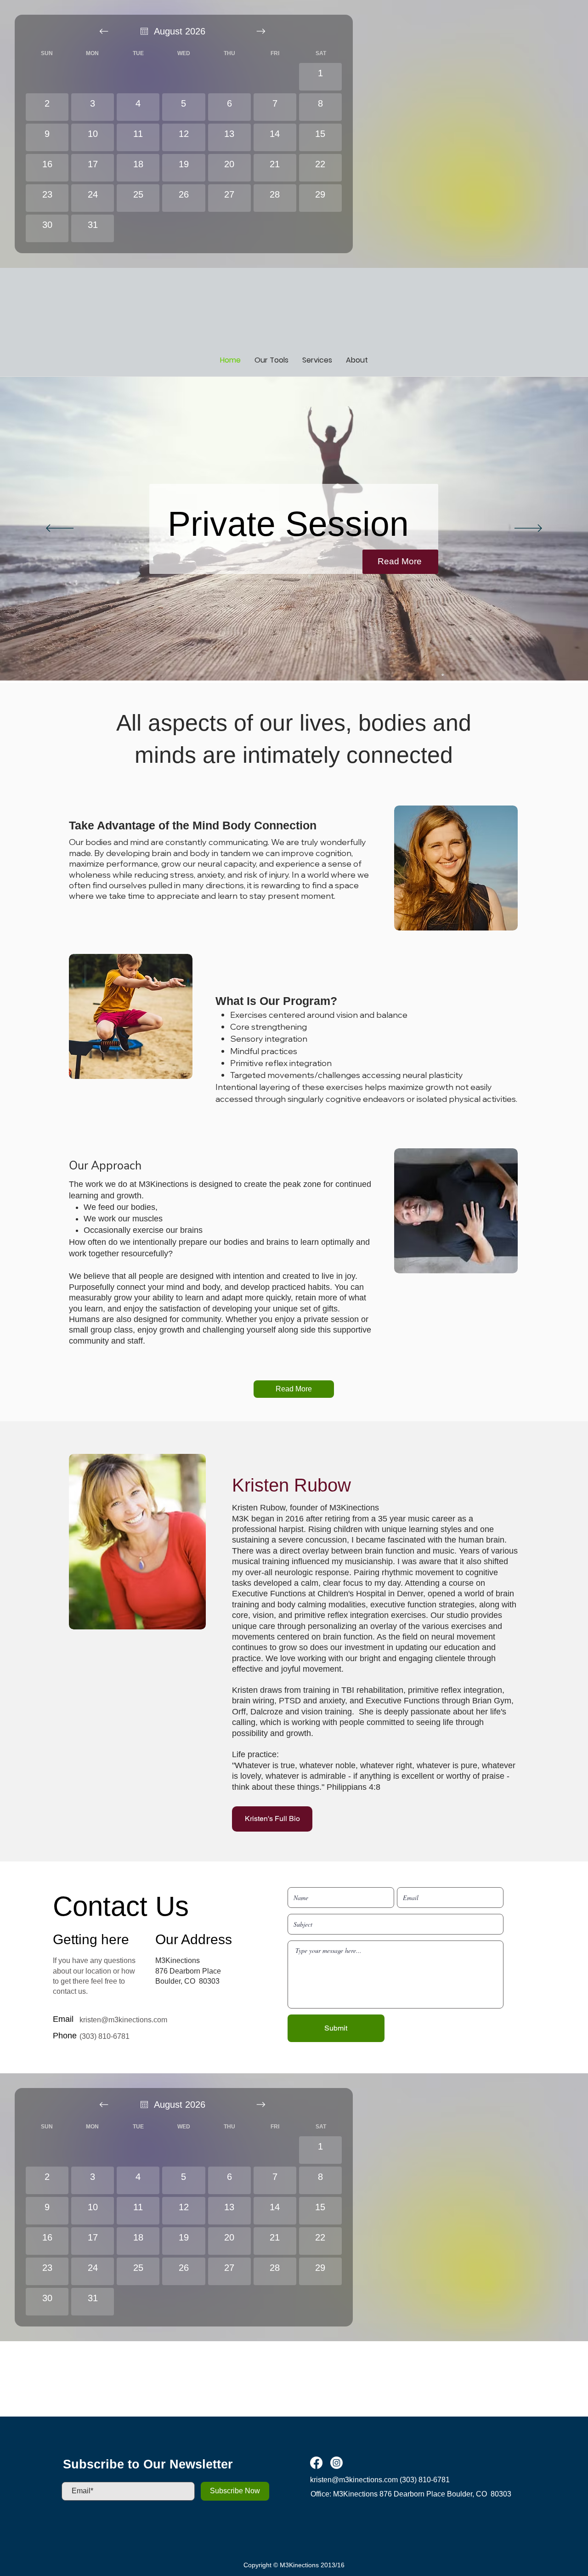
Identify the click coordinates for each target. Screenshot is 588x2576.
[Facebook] (316, 2463)
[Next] (528, 529)
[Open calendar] (144, 31)
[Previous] (60, 529)
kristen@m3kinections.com (123, 2020)
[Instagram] (336, 2463)
